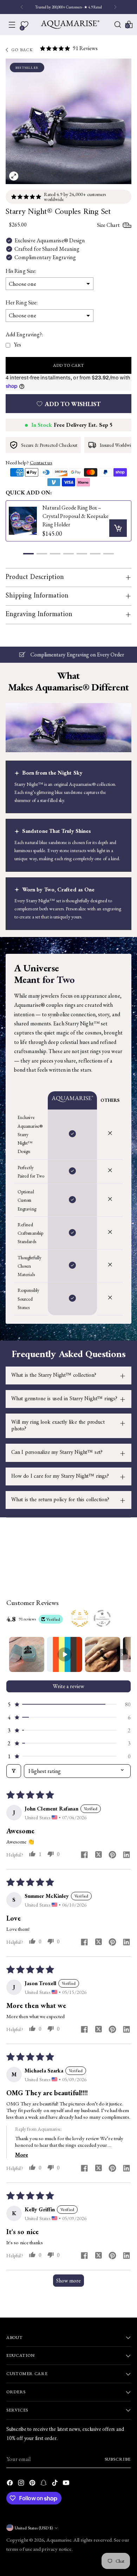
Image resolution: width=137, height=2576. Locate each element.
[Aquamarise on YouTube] (67, 2484)
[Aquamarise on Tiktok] (56, 2484)
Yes (17, 345)
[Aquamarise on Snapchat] (44, 2484)
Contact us (41, 462)
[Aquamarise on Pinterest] (33, 2484)
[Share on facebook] (84, 1856)
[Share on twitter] (98, 1855)
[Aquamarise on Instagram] (22, 2484)
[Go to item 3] (103, 1654)
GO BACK (23, 50)
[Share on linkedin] (126, 1856)
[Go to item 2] (65, 1654)
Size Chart (108, 225)
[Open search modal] (118, 25)
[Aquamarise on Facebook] (11, 2484)
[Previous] (22, 7)
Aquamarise (59, 2540)
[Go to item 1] (27, 1654)
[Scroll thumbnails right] (122, 1654)
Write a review (68, 1686)
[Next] (115, 7)
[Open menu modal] (12, 25)
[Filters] (14, 1771)
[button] (28, 554)
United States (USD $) (34, 2528)
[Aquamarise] (70, 25)
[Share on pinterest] (112, 1856)
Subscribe (118, 2459)
